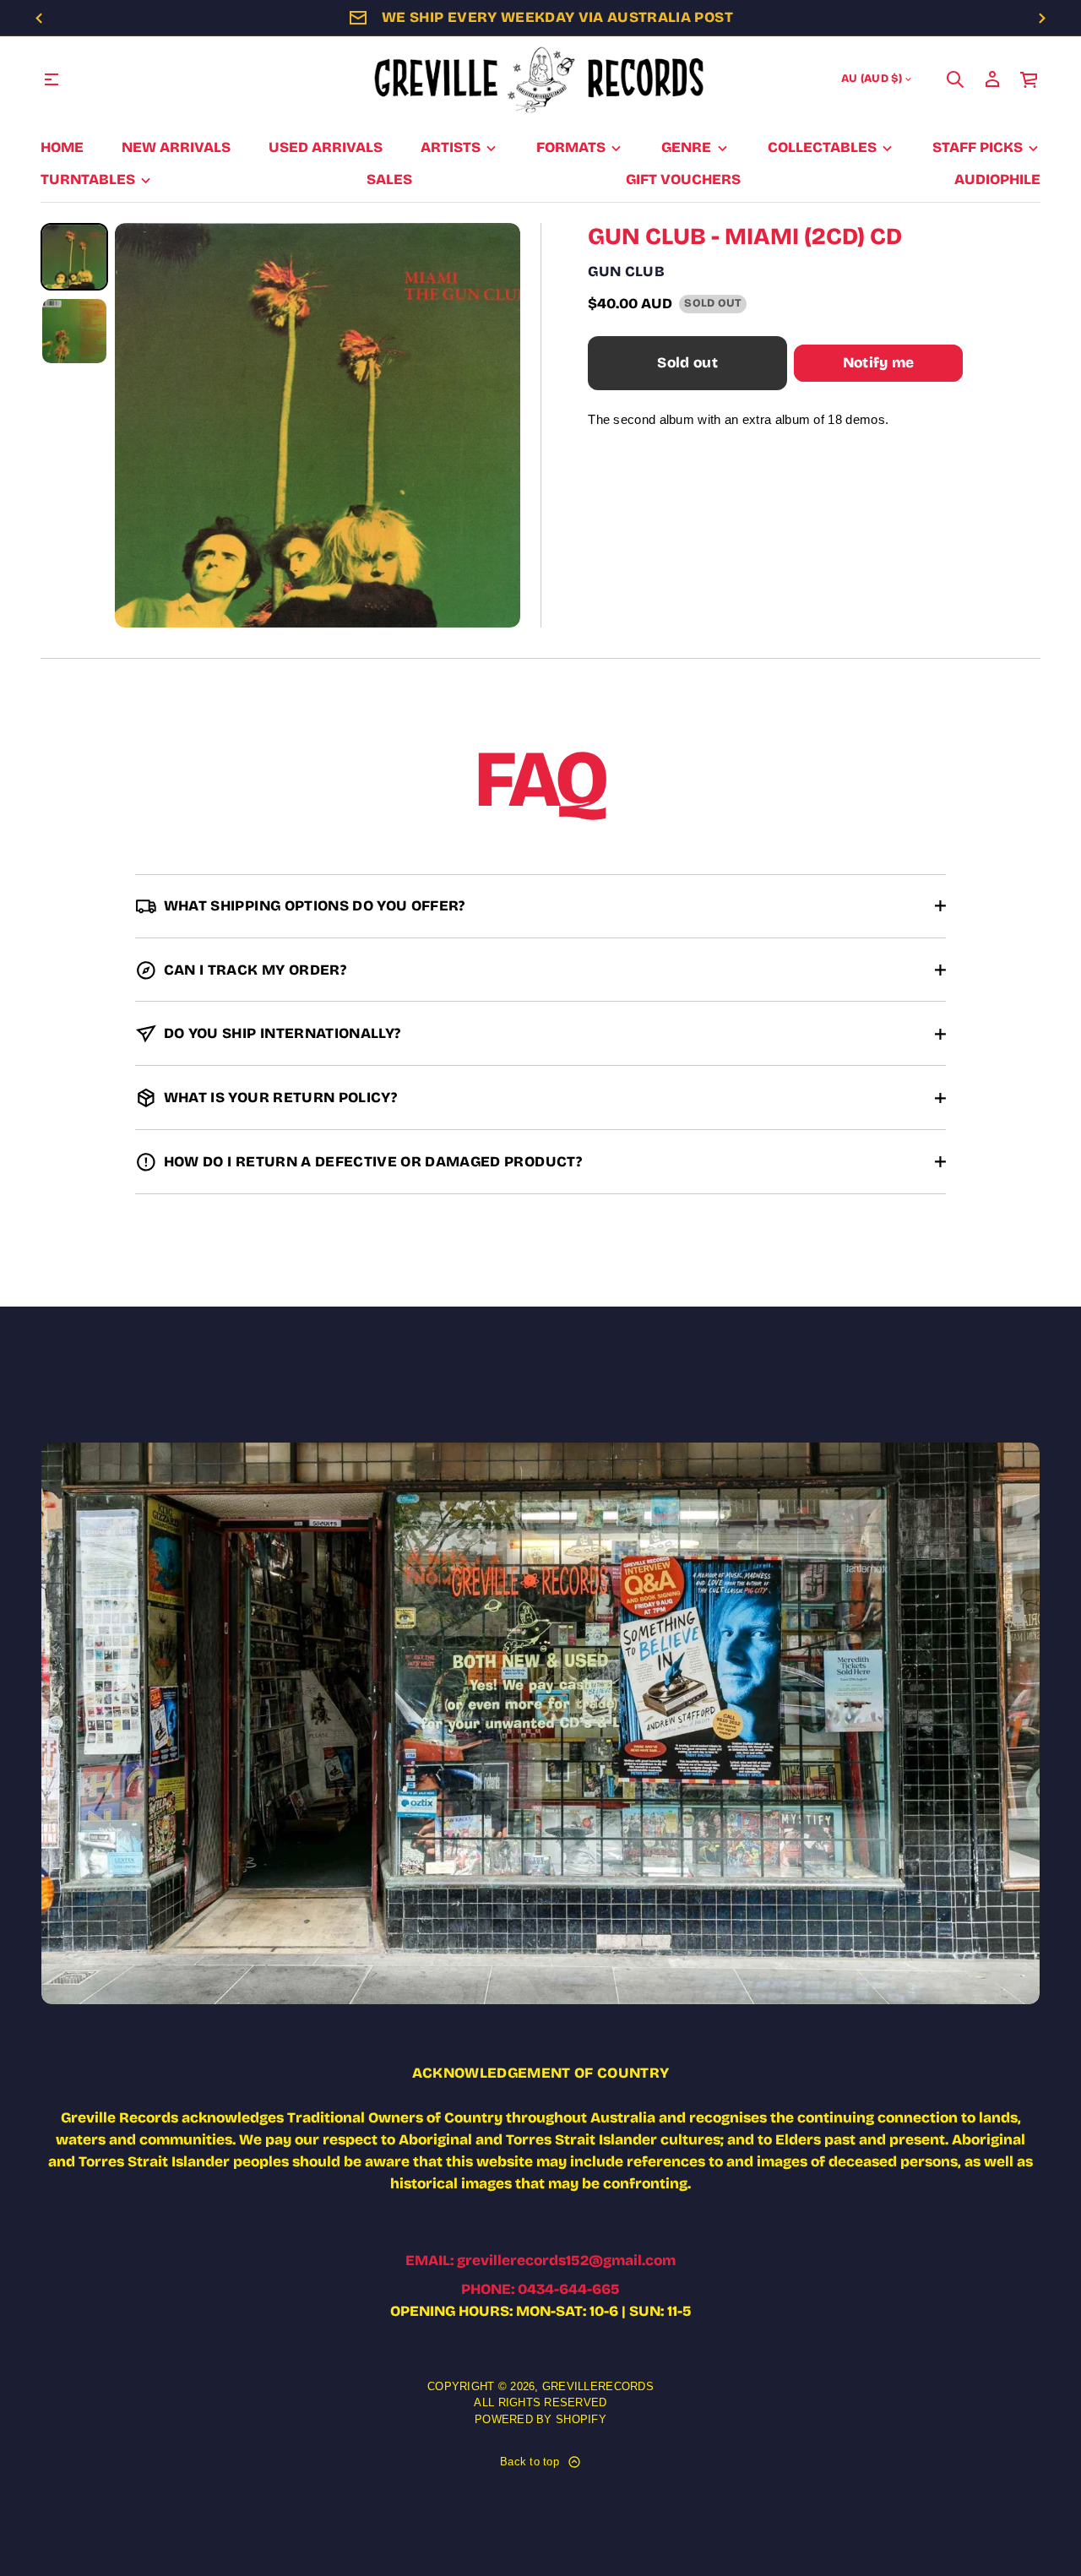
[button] (955, 79)
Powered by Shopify (540, 2419)
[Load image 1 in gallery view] (74, 257)
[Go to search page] (955, 79)
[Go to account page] (992, 79)
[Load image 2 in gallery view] (74, 331)
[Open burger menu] (52, 79)
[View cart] (1029, 79)
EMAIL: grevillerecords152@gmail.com (540, 2261)
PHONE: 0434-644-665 (540, 2289)
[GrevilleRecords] (540, 79)
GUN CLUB (626, 272)
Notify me (879, 363)
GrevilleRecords (598, 2386)
